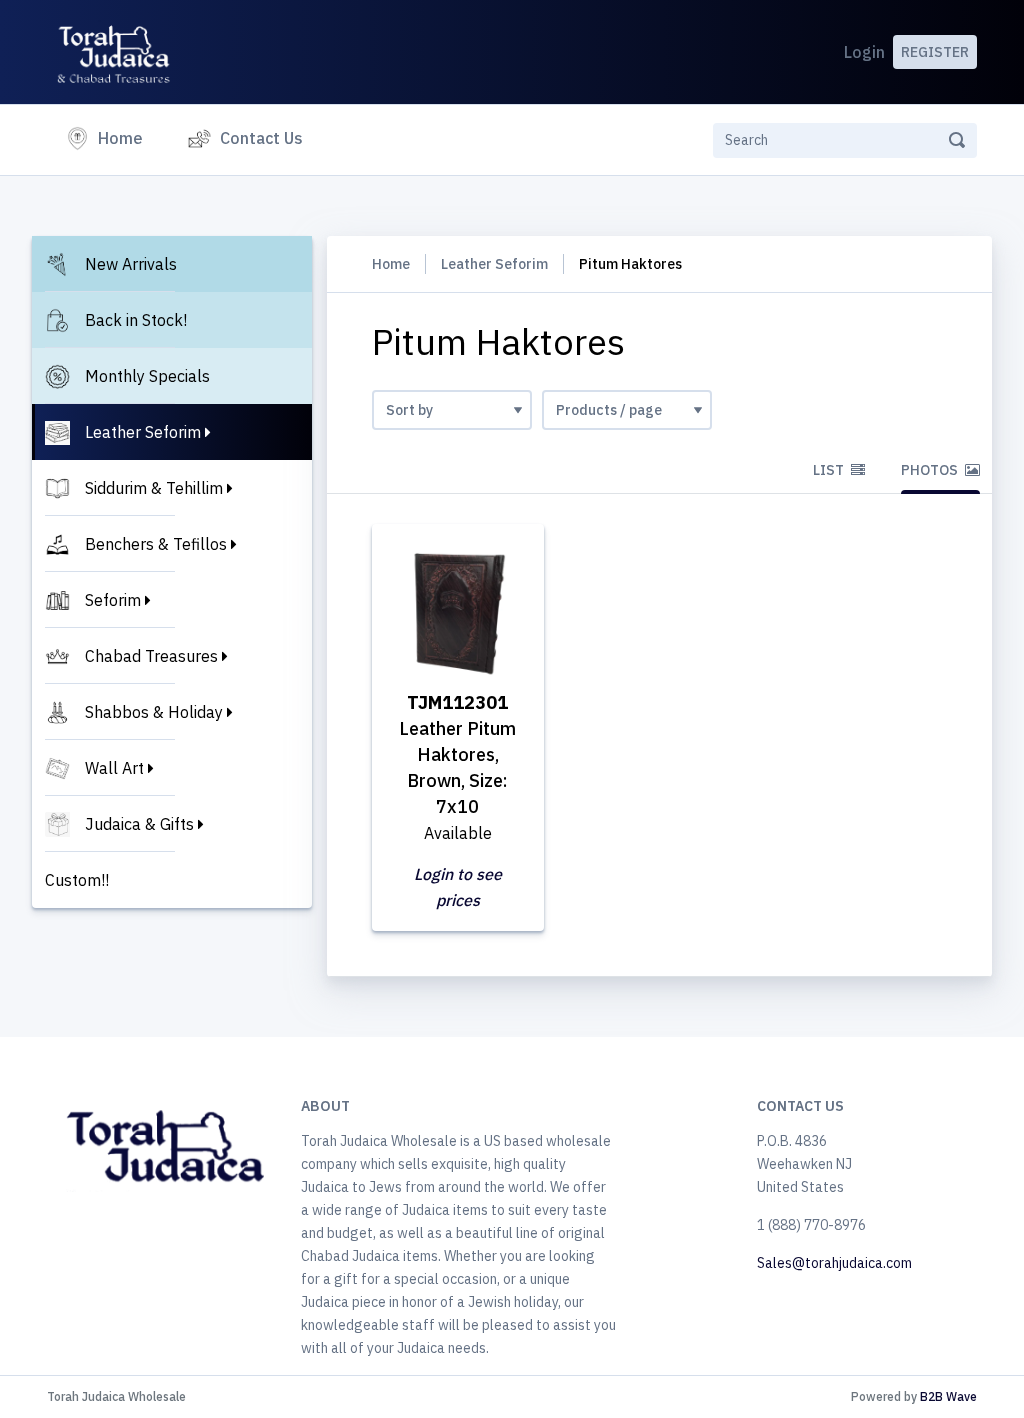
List (830, 470)
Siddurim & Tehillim (154, 488)
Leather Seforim (143, 432)
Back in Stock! (136, 320)
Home (124, 137)
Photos (931, 470)
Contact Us (261, 138)
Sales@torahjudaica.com (834, 1263)
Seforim (113, 600)
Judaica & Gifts (139, 824)
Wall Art (114, 768)
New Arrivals (131, 264)
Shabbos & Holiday (154, 712)
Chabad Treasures (151, 656)
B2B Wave (948, 1396)
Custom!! (77, 880)
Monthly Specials (147, 376)
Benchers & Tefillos (156, 544)
